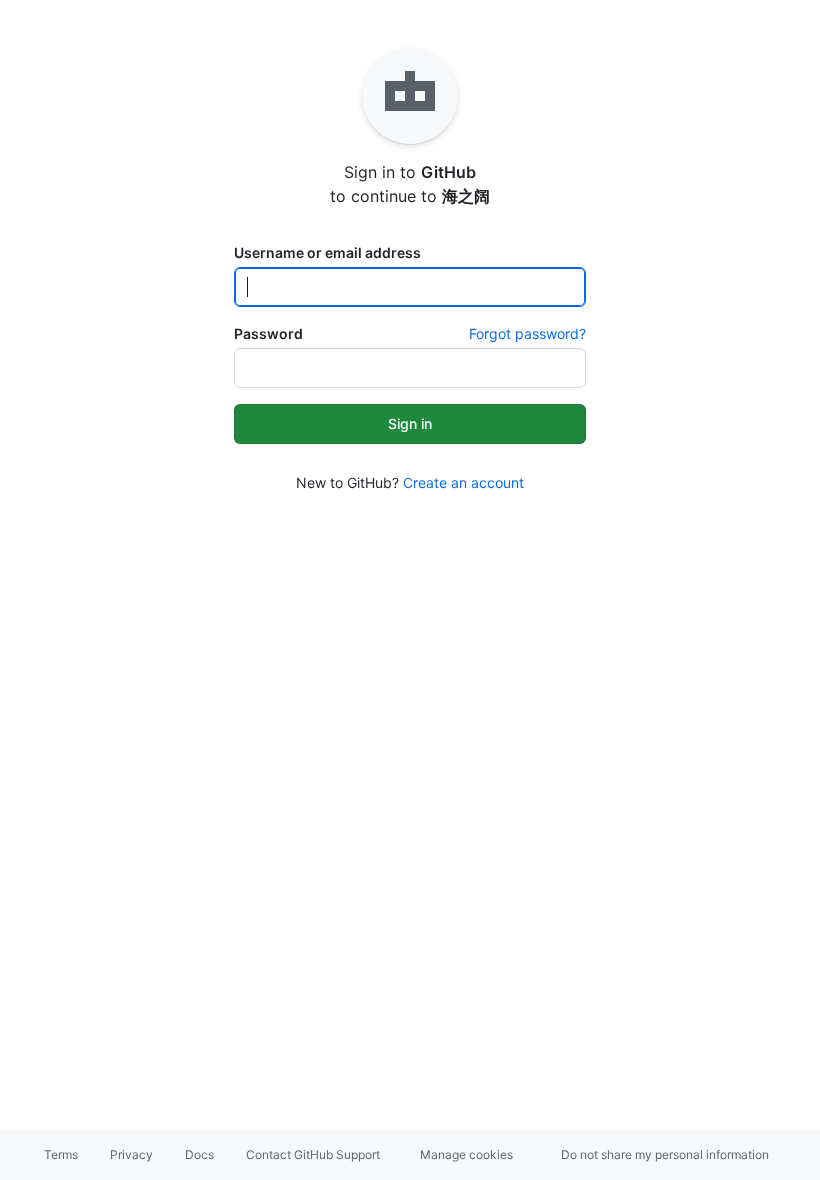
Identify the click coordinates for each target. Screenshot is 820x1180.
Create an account (463, 482)
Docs (199, 1154)
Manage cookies (466, 1154)
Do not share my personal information (665, 1154)
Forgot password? (527, 333)
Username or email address (327, 252)
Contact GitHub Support (313, 1154)
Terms (61, 1154)
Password (268, 333)
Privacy (131, 1154)
